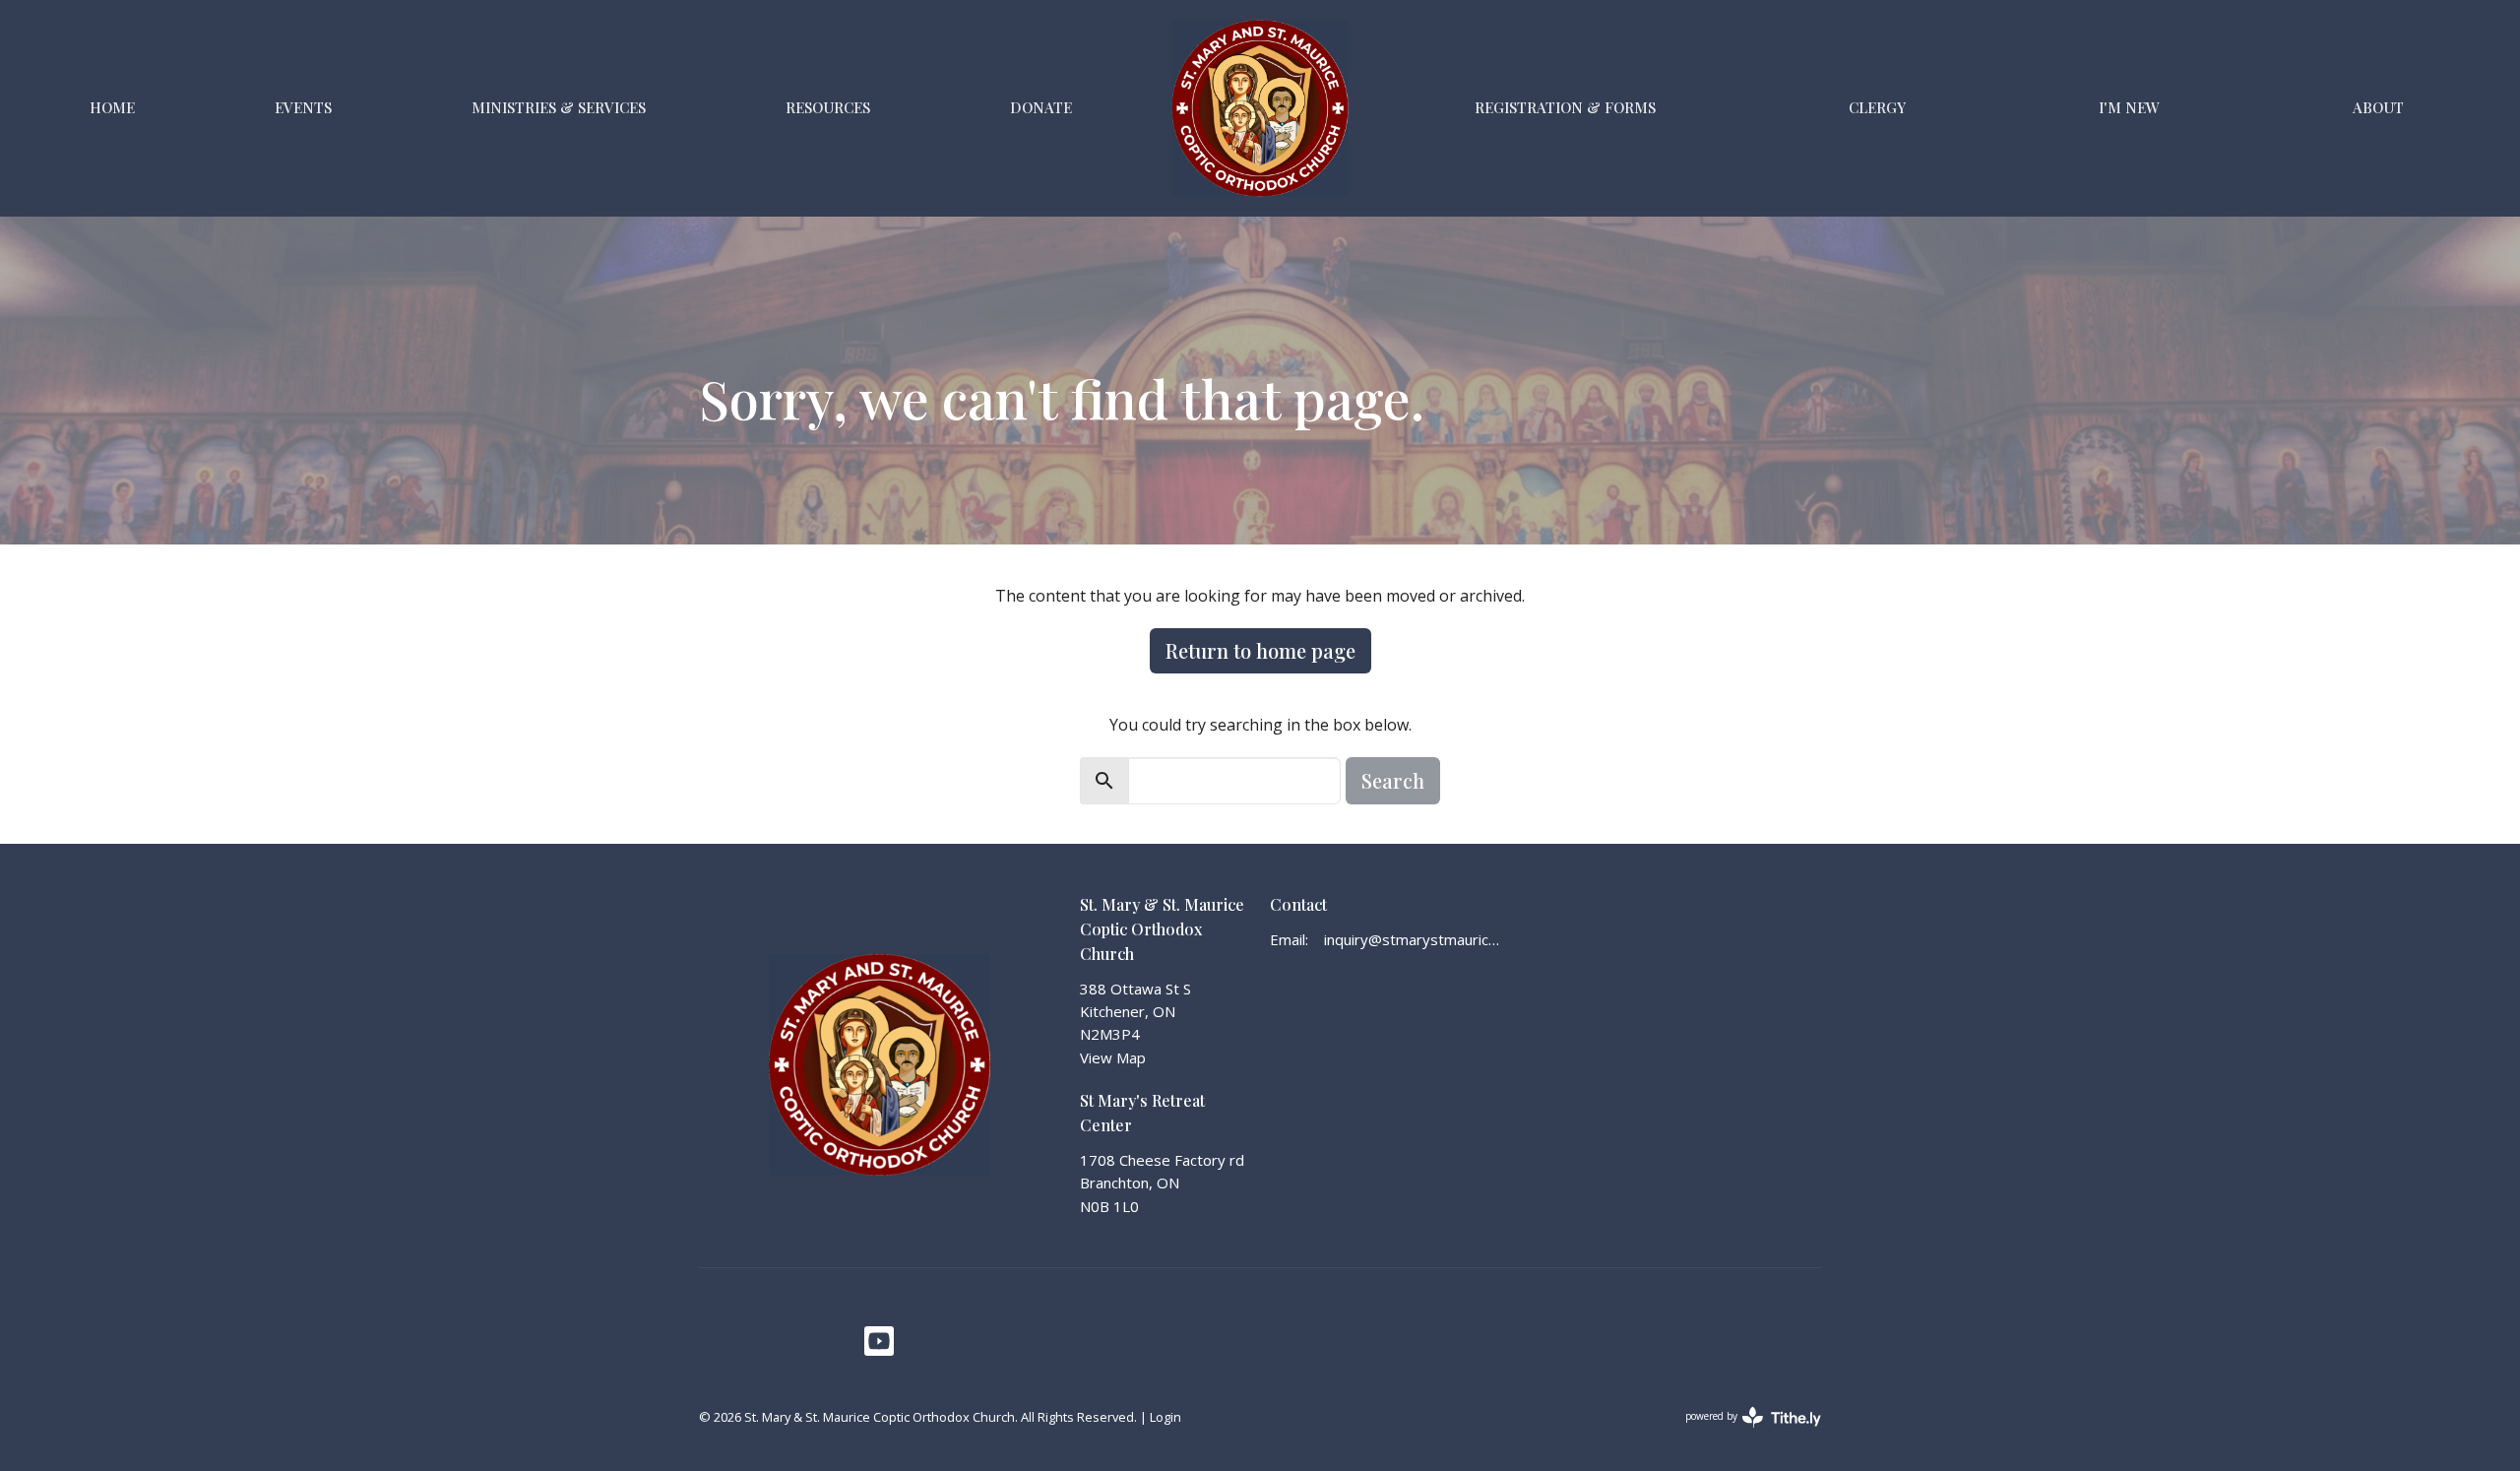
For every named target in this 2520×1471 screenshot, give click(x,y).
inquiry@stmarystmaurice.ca (1414, 939)
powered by (1743, 1433)
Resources (828, 107)
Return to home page (1260, 650)
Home (112, 107)
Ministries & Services (559, 107)
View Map (1113, 1057)
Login (1165, 1417)
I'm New (2129, 107)
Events (303, 107)
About (2378, 107)
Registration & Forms (1565, 107)
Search (1393, 780)
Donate (1041, 107)
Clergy (1877, 107)
